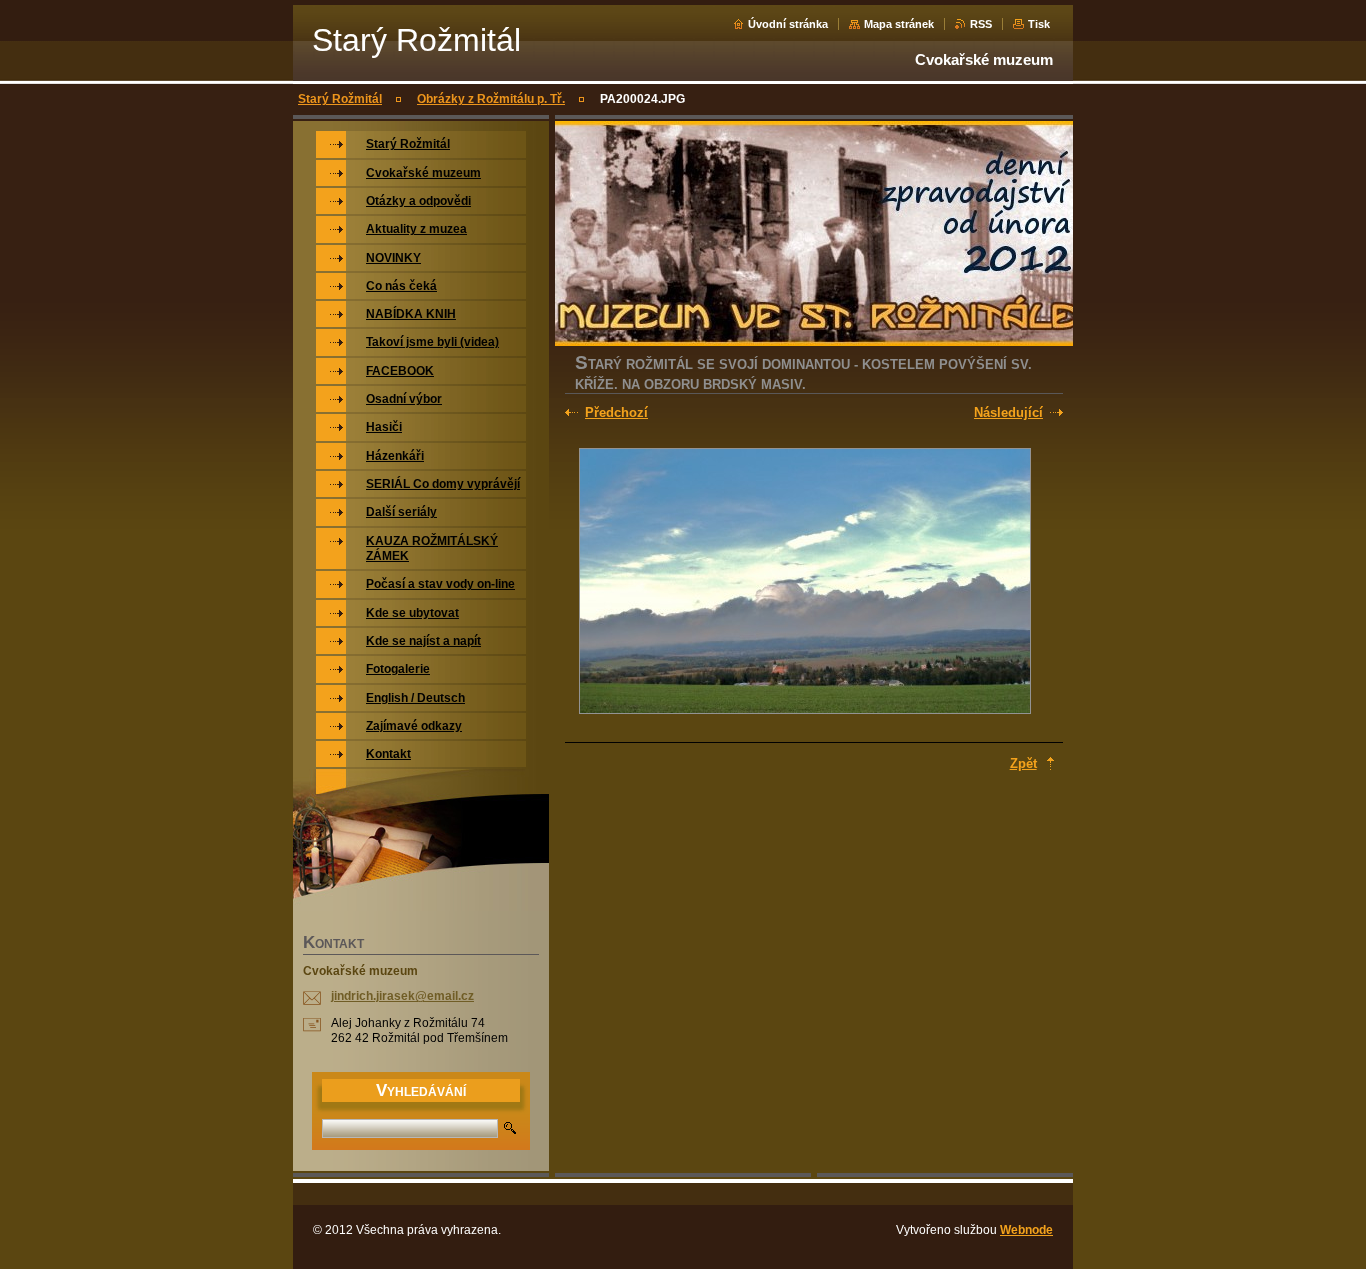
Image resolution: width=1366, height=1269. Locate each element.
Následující (1008, 412)
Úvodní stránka (788, 24)
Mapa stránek (899, 24)
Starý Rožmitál (340, 99)
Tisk (1039, 24)
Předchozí (616, 412)
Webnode (1026, 1230)
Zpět (1023, 763)
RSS (981, 24)
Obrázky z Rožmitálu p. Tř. (491, 99)
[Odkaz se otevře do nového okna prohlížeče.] (805, 583)
